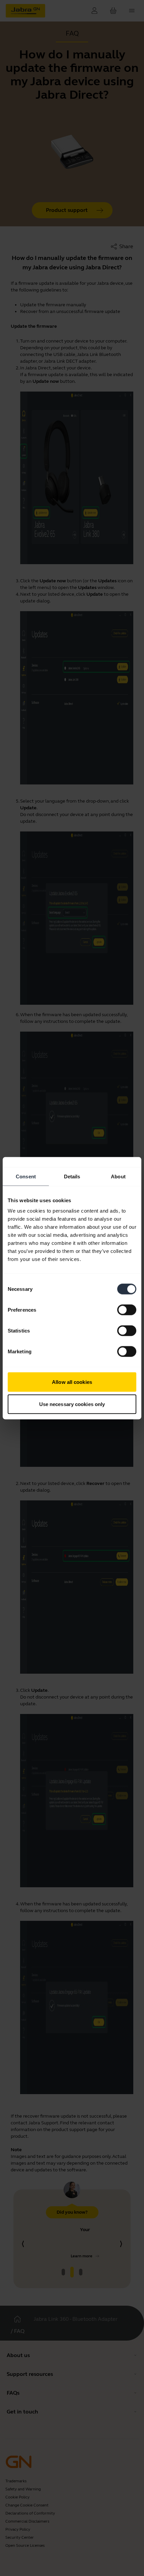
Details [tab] (72, 1176)
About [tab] (118, 1176)
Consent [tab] (26, 1176)
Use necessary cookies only (72, 1404)
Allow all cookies (72, 1382)
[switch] (127, 1310)
